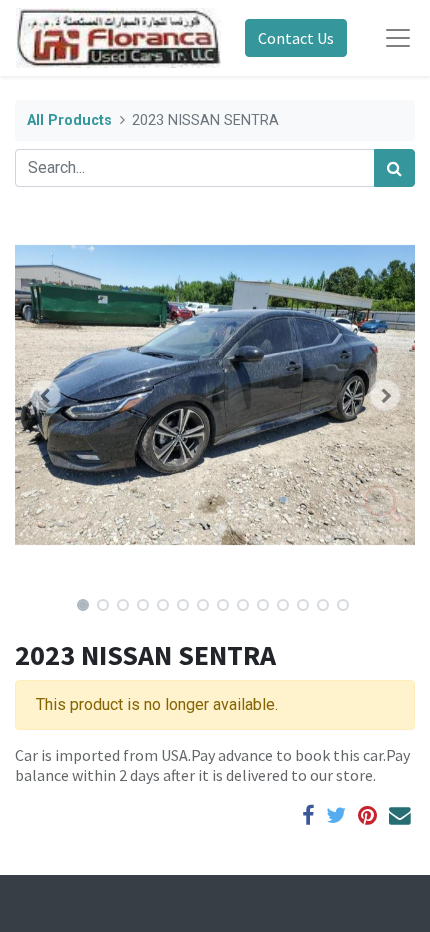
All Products (69, 120)
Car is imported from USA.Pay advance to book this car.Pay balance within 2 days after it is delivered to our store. (212, 764)
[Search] (394, 168)
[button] (45, 395)
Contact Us (296, 38)
